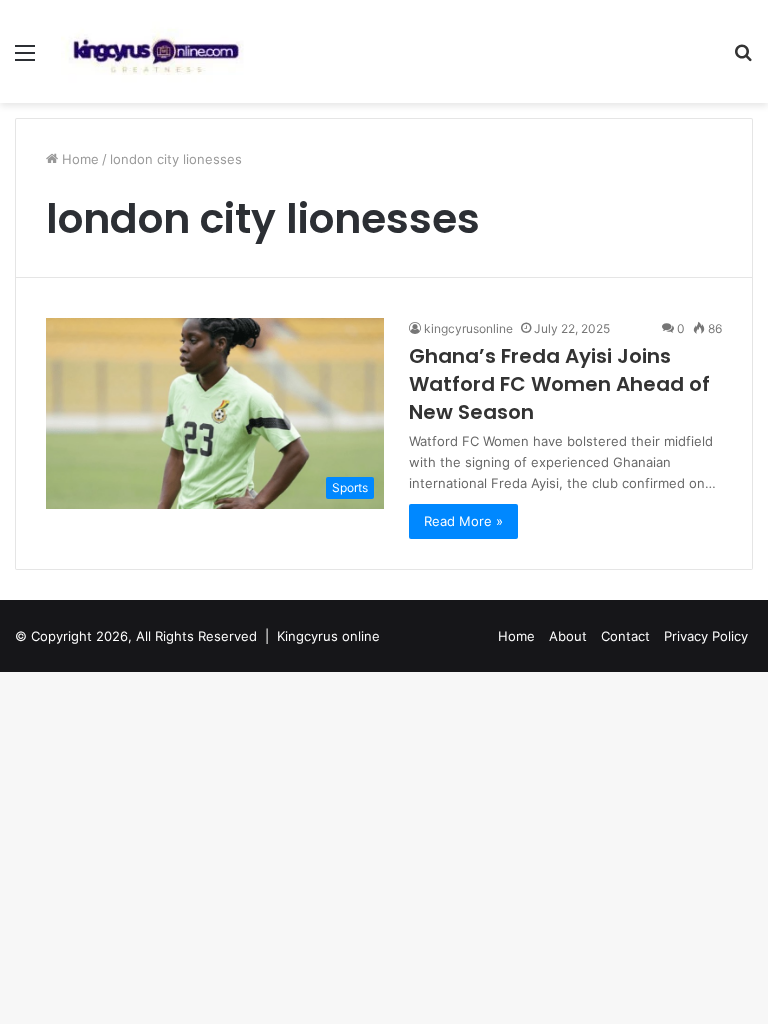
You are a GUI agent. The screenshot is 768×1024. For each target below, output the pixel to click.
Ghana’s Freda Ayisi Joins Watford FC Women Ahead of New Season (559, 384)
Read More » (463, 521)
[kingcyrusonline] (156, 51)
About (568, 636)
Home (78, 159)
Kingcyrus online (328, 636)
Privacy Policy (706, 636)
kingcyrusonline (468, 328)
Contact (625, 636)
